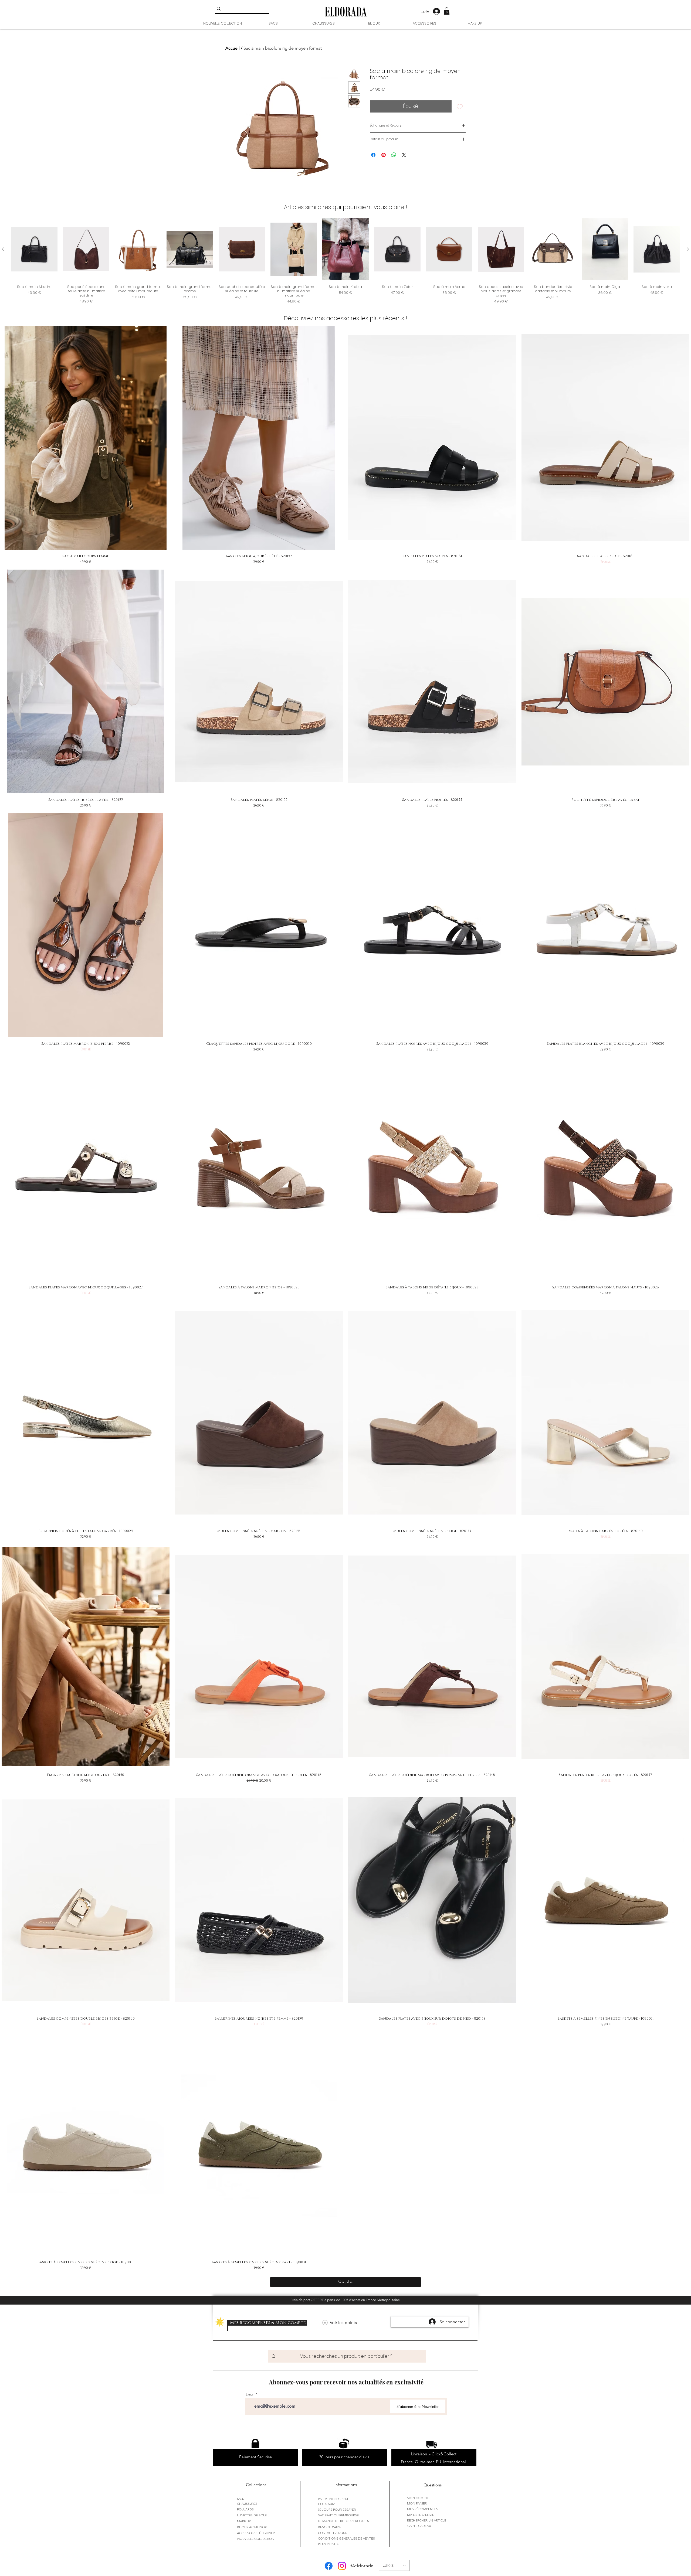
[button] (447, 11)
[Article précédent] (3, 249)
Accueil (233, 48)
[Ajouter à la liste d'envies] (460, 106)
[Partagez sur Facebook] (373, 155)
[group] (345, 261)
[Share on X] (404, 155)
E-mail (250, 2394)
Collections (256, 2485)
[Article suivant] (688, 249)
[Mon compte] (439, 11)
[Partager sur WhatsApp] (394, 155)
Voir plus (345, 2282)
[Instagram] (342, 2566)
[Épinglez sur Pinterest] (384, 155)
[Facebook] (329, 2566)
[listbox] (394, 2565)
